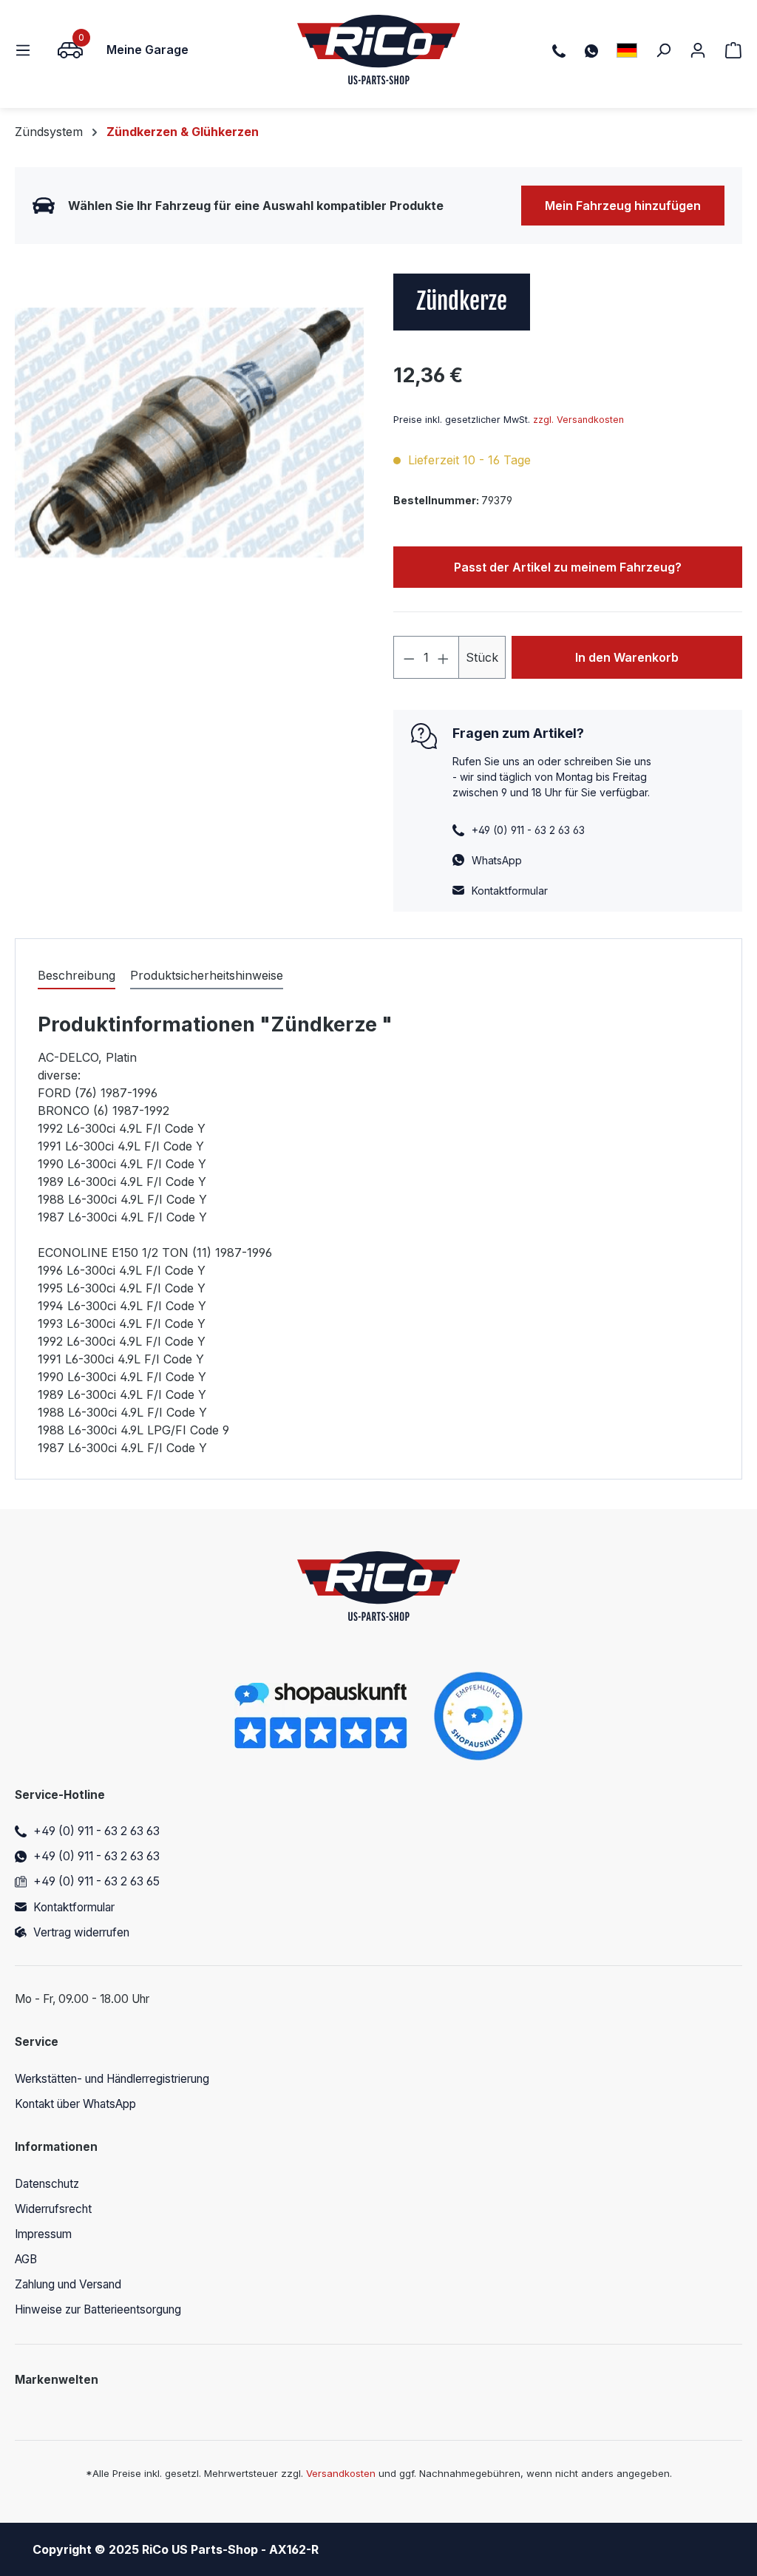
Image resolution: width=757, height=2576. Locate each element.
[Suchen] (663, 50)
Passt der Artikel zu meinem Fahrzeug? (568, 567)
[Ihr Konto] (698, 50)
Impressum (43, 2234)
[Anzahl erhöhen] (444, 657)
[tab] (77, 976)
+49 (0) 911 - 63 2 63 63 (96, 1831)
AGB (26, 2259)
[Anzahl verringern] (409, 657)
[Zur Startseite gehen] (379, 50)
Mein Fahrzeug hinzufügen (623, 206)
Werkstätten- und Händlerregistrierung (112, 2079)
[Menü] (27, 50)
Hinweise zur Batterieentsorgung (98, 2309)
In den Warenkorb (627, 657)
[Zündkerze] (189, 433)
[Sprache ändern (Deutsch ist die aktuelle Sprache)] (627, 50)
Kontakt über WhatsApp (75, 2104)
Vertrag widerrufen (81, 1932)
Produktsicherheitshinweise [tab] (207, 975)
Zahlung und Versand (68, 2284)
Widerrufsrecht (53, 2209)
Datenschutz (47, 2184)
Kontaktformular (510, 891)
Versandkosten (341, 2473)
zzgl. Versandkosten (578, 420)
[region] (189, 433)
